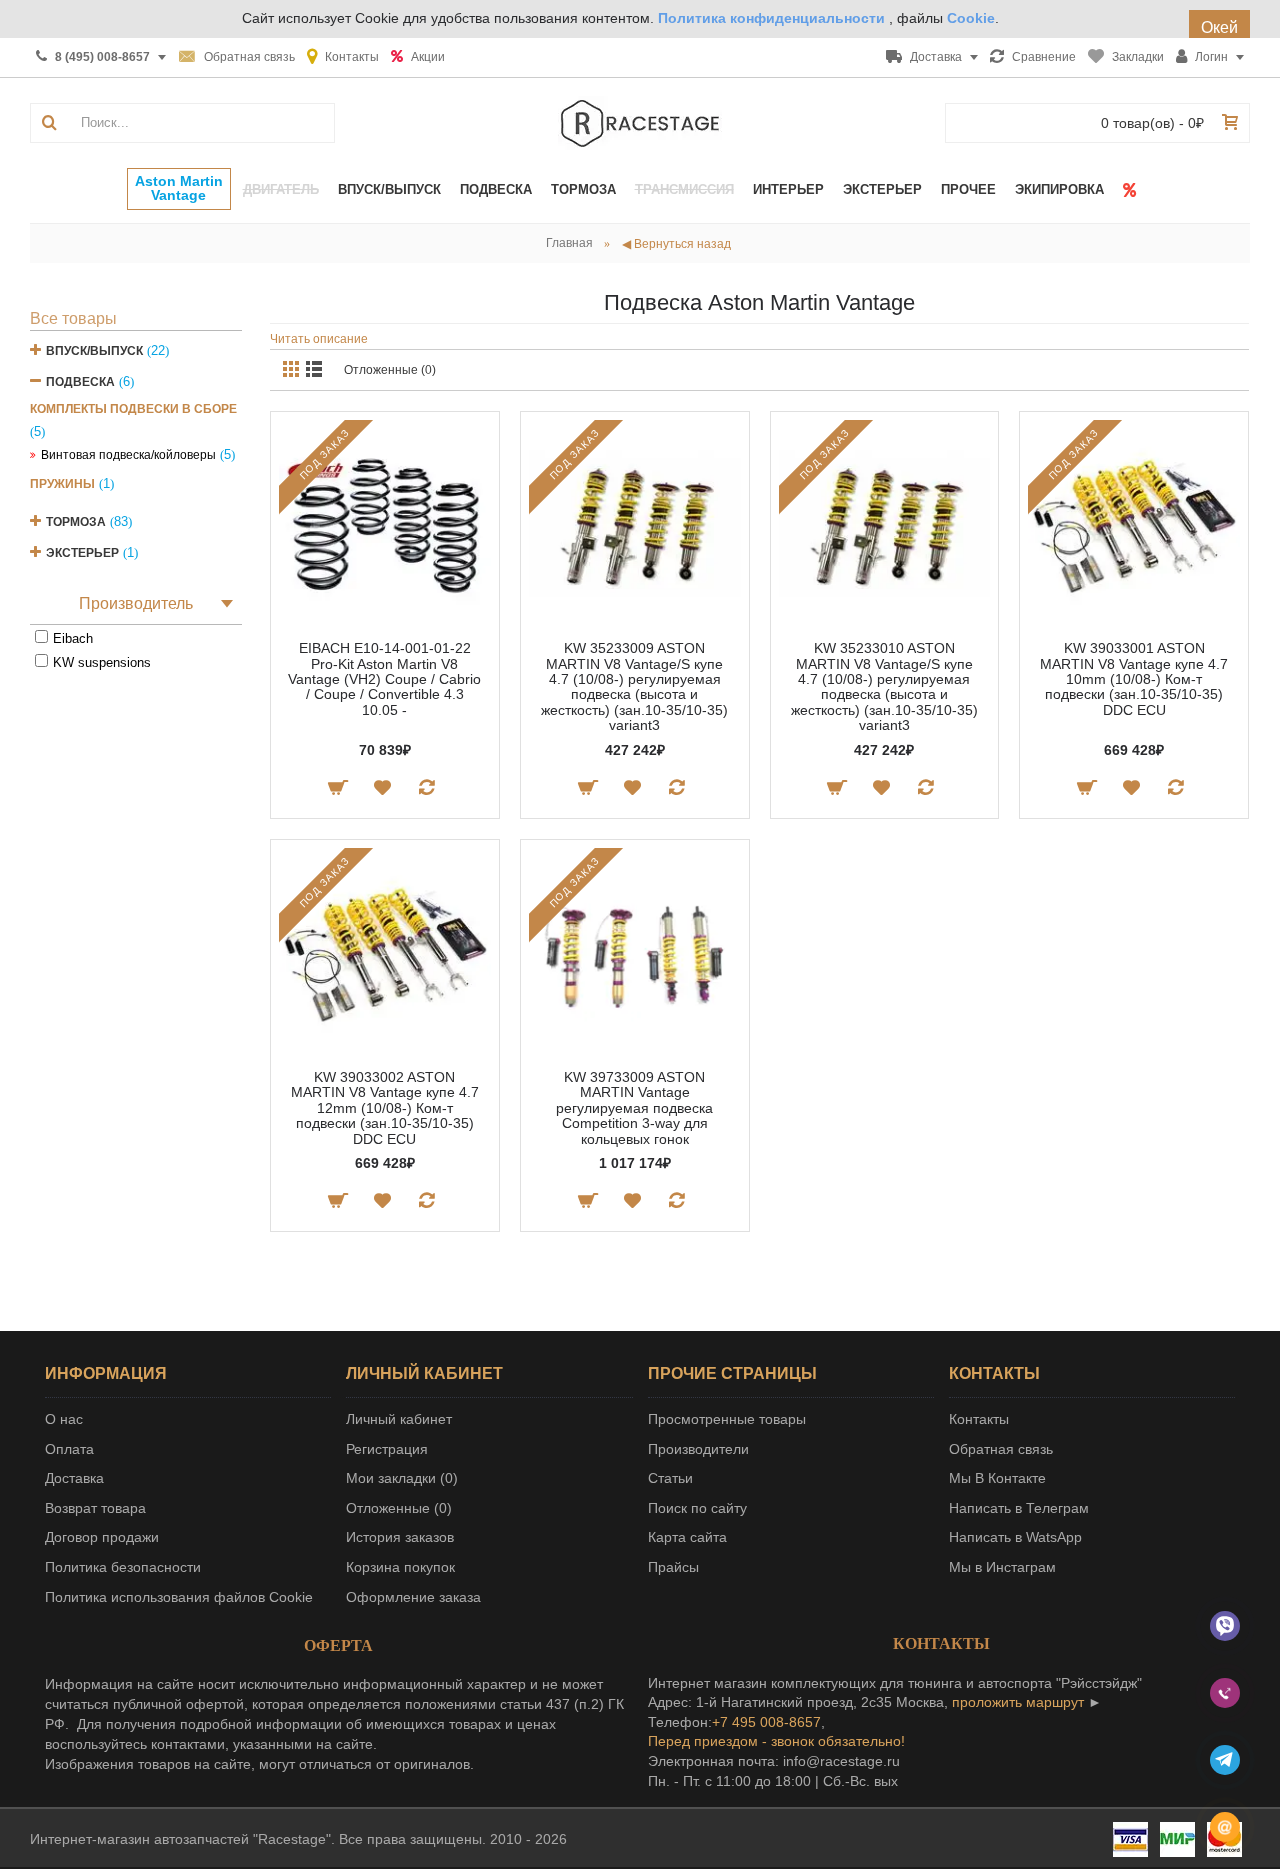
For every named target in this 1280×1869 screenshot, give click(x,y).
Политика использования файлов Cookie (179, 1597)
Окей (1219, 27)
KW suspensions (102, 662)
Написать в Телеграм (1019, 1508)
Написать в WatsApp (1015, 1537)
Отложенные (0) (390, 370)
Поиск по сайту (697, 1508)
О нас (64, 1419)
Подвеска (80, 382)
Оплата (69, 1449)
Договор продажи (102, 1537)
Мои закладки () (402, 1478)
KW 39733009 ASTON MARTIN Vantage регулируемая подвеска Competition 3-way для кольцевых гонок (634, 1108)
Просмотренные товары (727, 1419)
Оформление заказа (413, 1597)
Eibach (73, 638)
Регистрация (387, 1449)
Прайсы (673, 1567)
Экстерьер (82, 553)
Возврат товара (95, 1508)
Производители (698, 1449)
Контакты (979, 1419)
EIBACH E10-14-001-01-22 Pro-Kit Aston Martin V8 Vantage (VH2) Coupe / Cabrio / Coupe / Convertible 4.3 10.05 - (384, 679)
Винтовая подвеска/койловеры (128, 455)
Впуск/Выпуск (94, 351)
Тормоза (76, 522)
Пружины (62, 484)
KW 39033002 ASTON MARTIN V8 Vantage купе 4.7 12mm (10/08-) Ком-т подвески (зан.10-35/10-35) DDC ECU (385, 1108)
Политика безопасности (123, 1567)
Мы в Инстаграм (1002, 1567)
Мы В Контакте (997, 1478)
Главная (569, 243)
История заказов (400, 1537)
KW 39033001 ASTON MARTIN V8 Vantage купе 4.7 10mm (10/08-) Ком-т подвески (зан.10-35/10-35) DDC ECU (1134, 679)
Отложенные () (399, 1508)
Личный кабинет (399, 1419)
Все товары (73, 318)
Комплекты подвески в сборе (133, 409)
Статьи (670, 1478)
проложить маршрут (1018, 1702)
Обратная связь (1001, 1449)
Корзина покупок (400, 1567)
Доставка (74, 1478)
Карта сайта (687, 1537)
